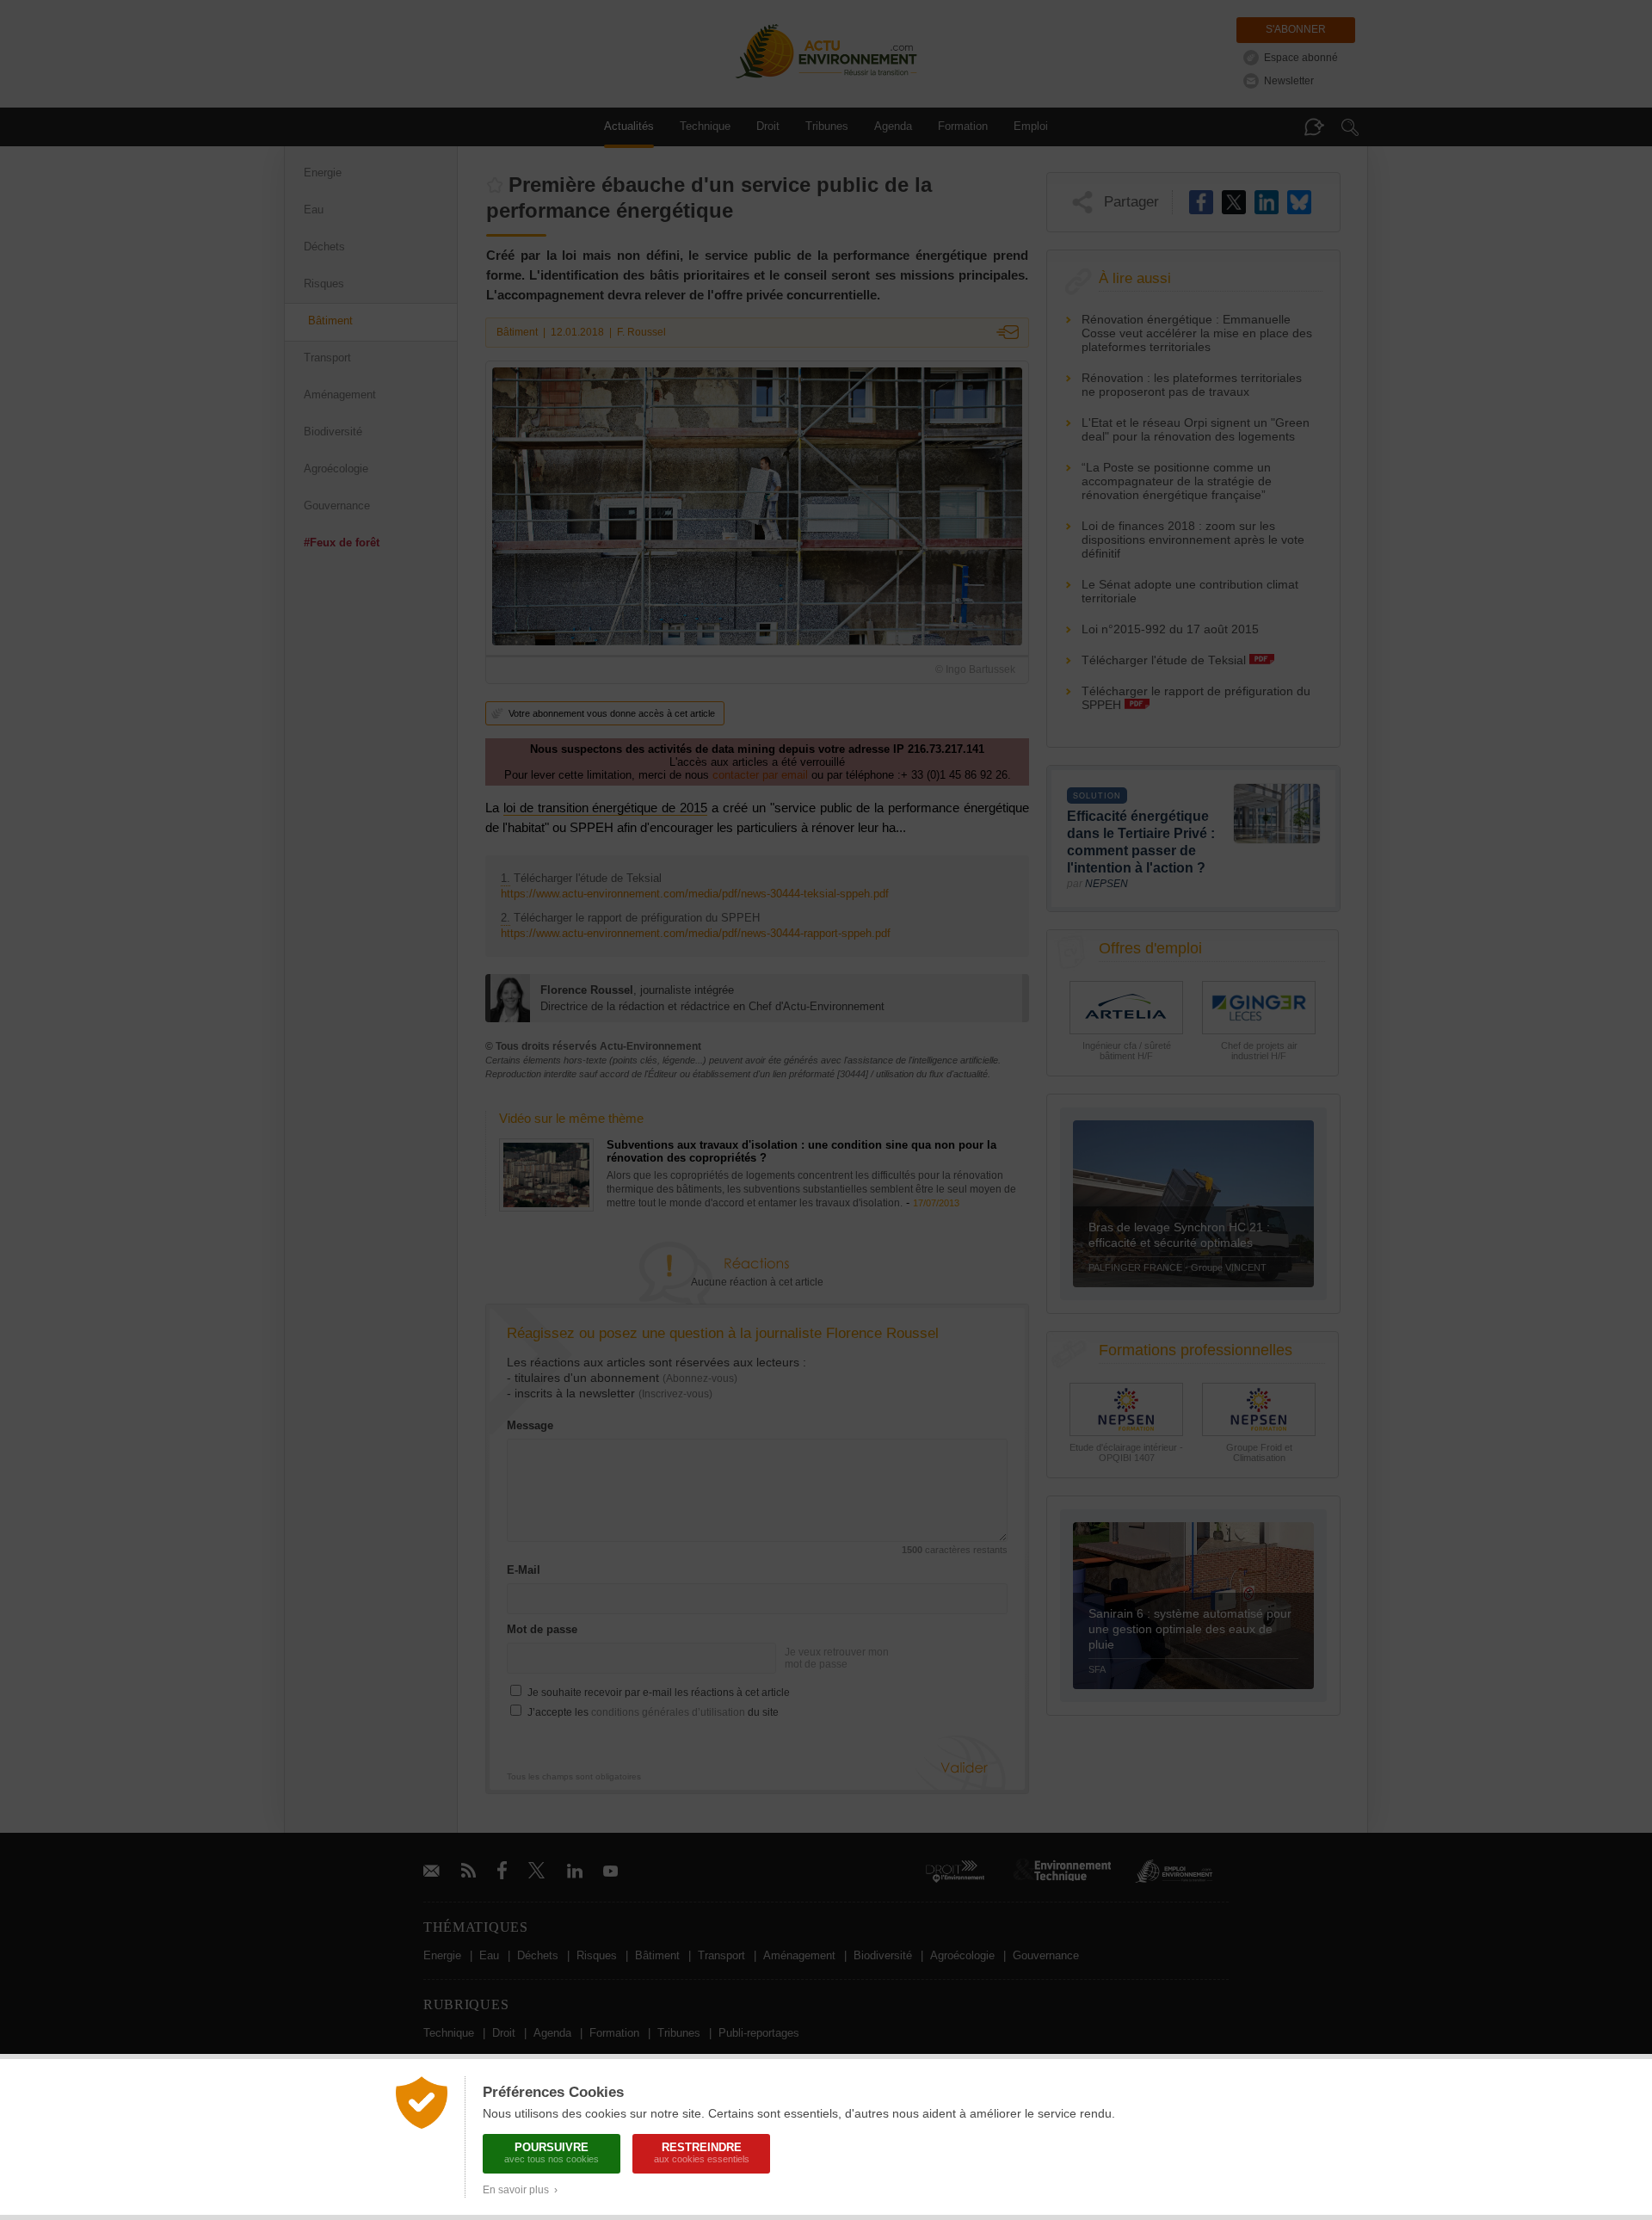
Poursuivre (552, 2152)
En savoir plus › (520, 2190)
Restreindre (702, 2152)
